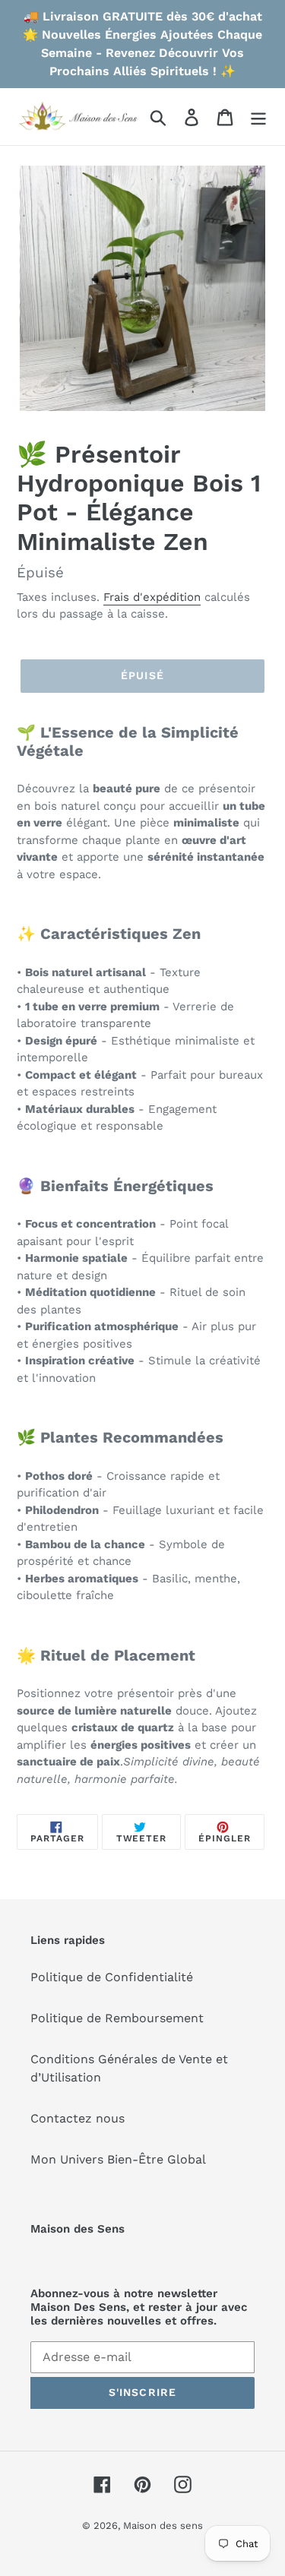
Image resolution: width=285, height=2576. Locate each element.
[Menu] (258, 117)
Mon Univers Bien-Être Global (118, 2159)
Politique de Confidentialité (112, 1977)
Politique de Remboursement (117, 2018)
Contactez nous (78, 2118)
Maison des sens (163, 2525)
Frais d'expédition (152, 597)
